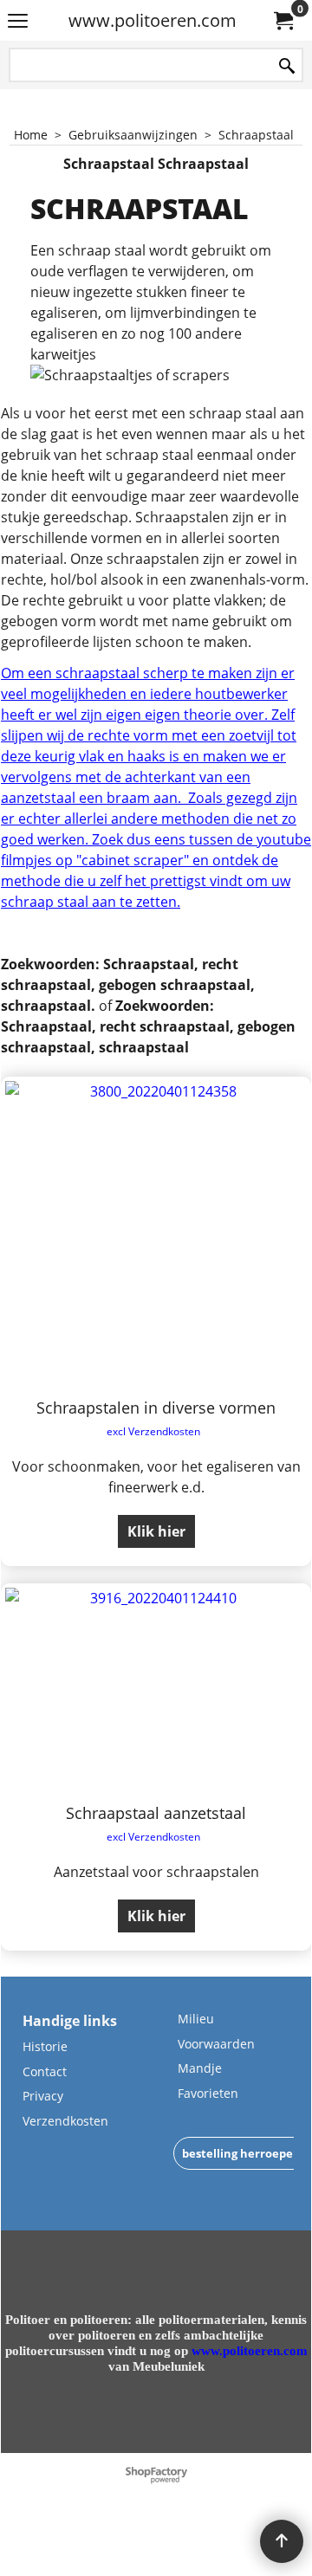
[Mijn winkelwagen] (283, 21)
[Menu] (18, 22)
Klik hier (156, 1531)
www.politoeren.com (153, 20)
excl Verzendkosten (153, 1431)
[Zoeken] (287, 66)
